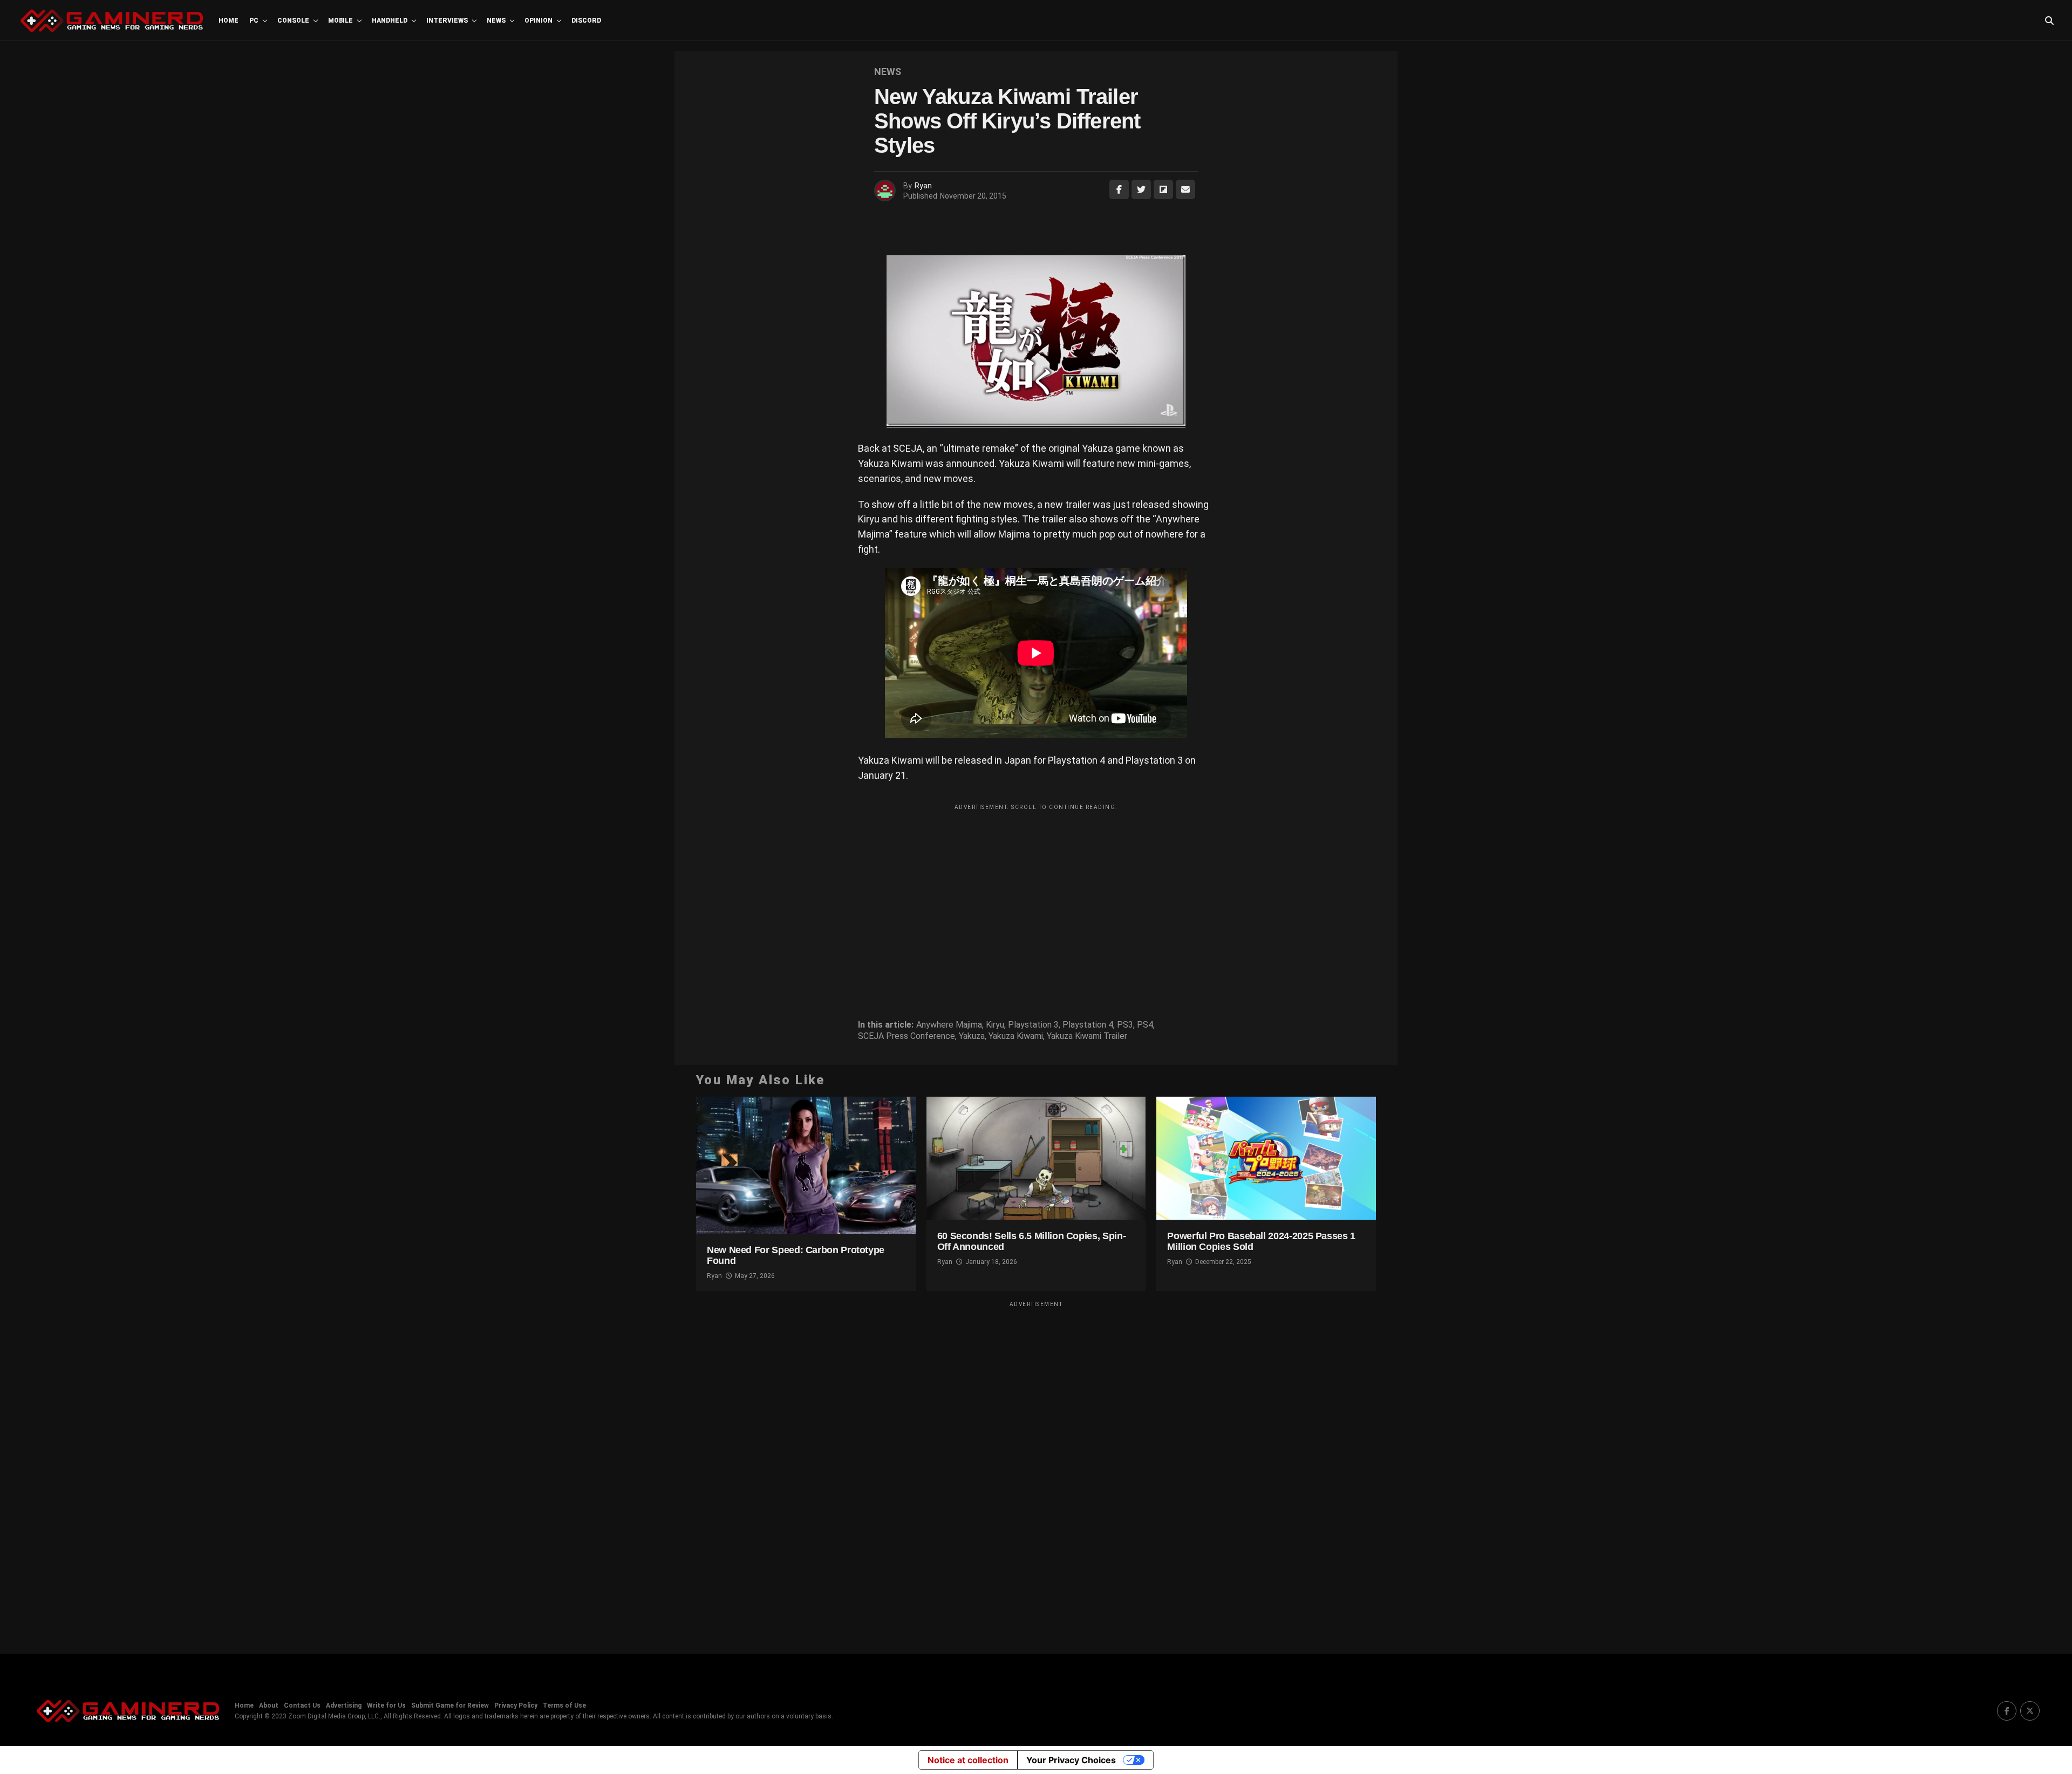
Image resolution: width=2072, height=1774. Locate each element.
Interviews (447, 21)
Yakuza (972, 1036)
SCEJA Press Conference (906, 1036)
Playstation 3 (1033, 1025)
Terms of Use (564, 1705)
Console (293, 21)
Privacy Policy (516, 1705)
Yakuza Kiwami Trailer (1087, 1036)
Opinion (539, 21)
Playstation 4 (1088, 1025)
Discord (586, 21)
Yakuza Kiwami (1016, 1036)
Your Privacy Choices (1071, 1760)
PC (254, 21)
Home (229, 21)
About (269, 1705)
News (496, 21)
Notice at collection (968, 1760)
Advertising (344, 1705)
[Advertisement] (1036, 891)
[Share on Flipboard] (1163, 189)
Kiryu (995, 1025)
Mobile (340, 21)
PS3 (1125, 1025)
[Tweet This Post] (1141, 189)
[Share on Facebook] (1119, 189)
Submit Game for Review (450, 1705)
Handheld (390, 21)
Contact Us (302, 1705)
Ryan (923, 186)
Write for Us (386, 1705)
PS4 (1145, 1025)
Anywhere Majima (949, 1025)
